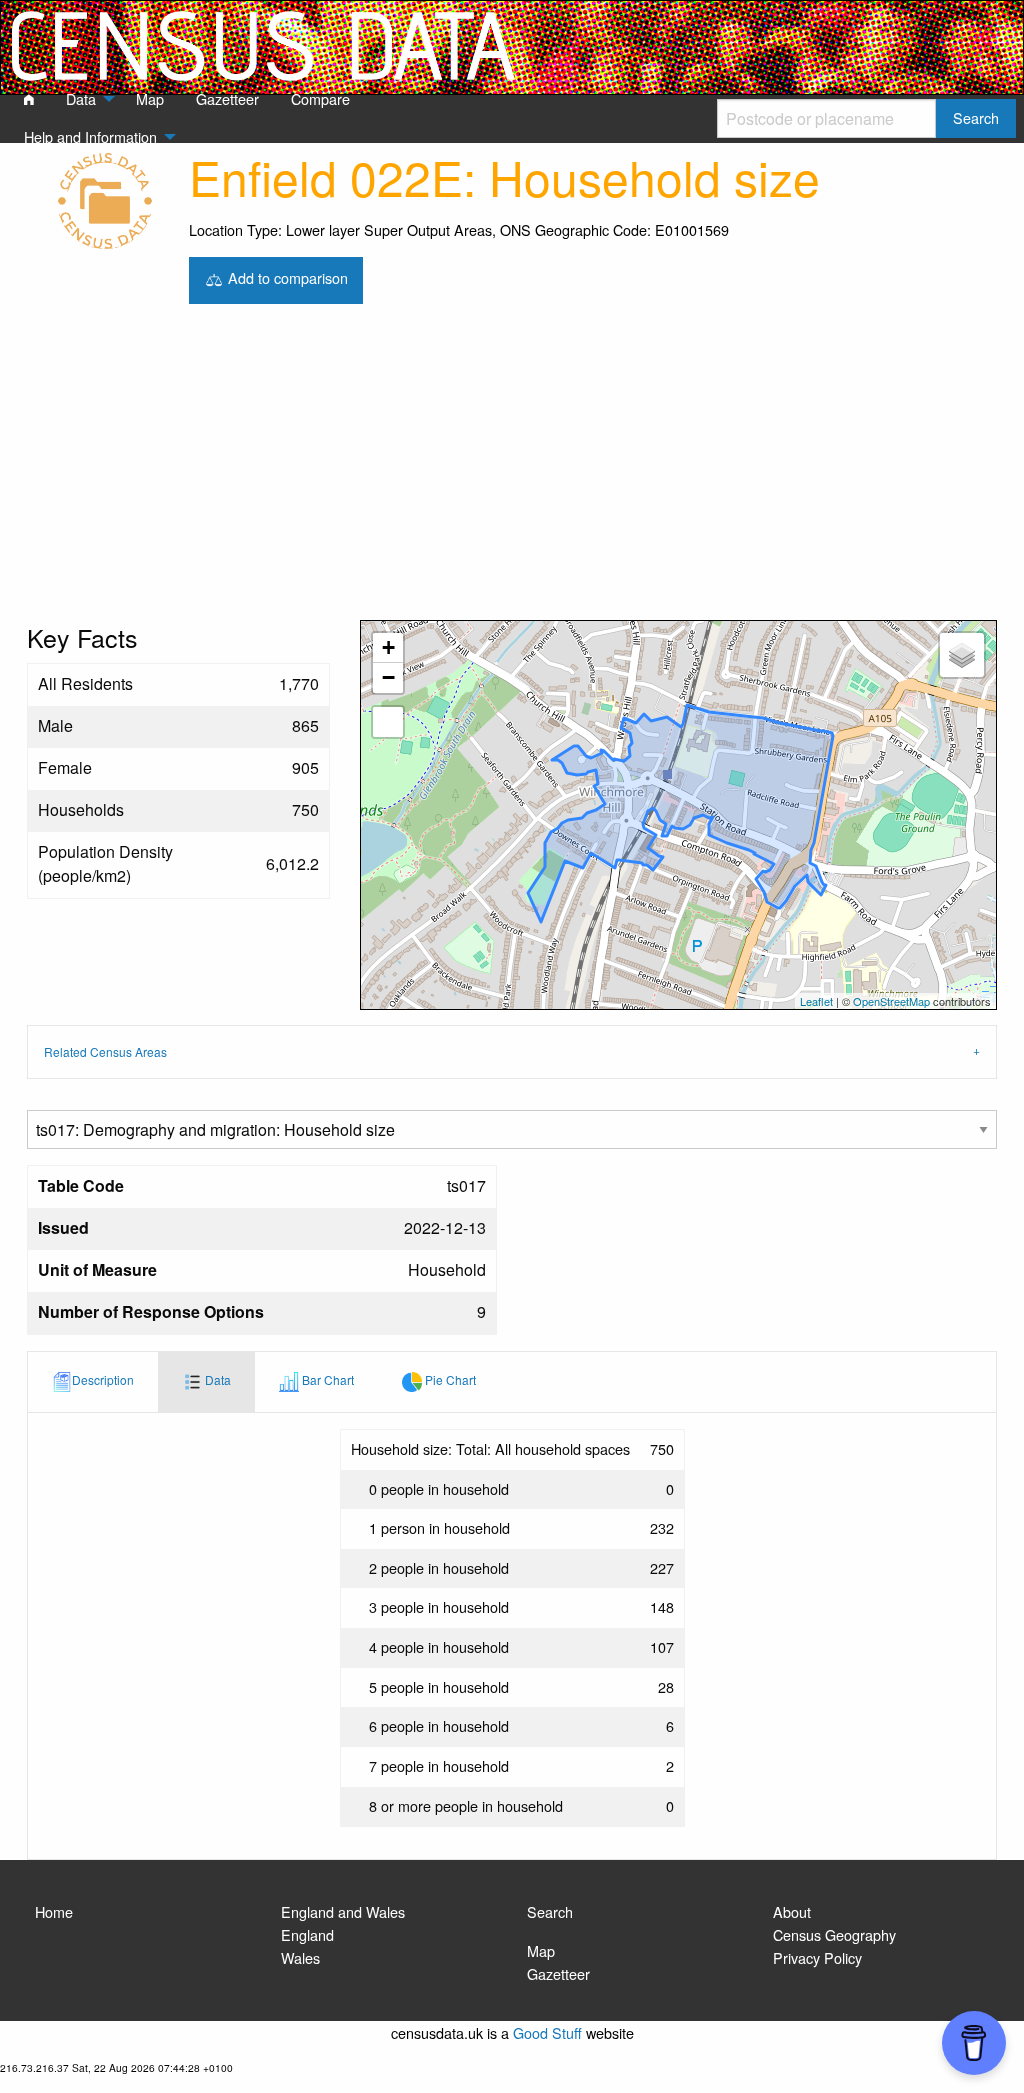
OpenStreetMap (891, 1001)
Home (54, 1911)
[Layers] (962, 655)
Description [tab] (103, 1379)
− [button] (388, 677)
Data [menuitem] (81, 98)
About (792, 1911)
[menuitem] (29, 100)
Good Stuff (547, 2032)
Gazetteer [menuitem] (227, 98)
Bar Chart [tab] (326, 1379)
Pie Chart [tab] (449, 1379)
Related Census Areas (105, 1051)
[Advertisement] (512, 470)
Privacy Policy (817, 1957)
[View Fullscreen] (388, 722)
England (307, 1934)
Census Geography (834, 1934)
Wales (300, 1957)
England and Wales (343, 1911)
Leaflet (816, 1001)
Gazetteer (558, 1973)
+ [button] (388, 647)
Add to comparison (286, 277)
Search (550, 1911)
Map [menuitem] (150, 98)
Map (541, 1950)
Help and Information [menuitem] (90, 136)
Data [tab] (216, 1379)
